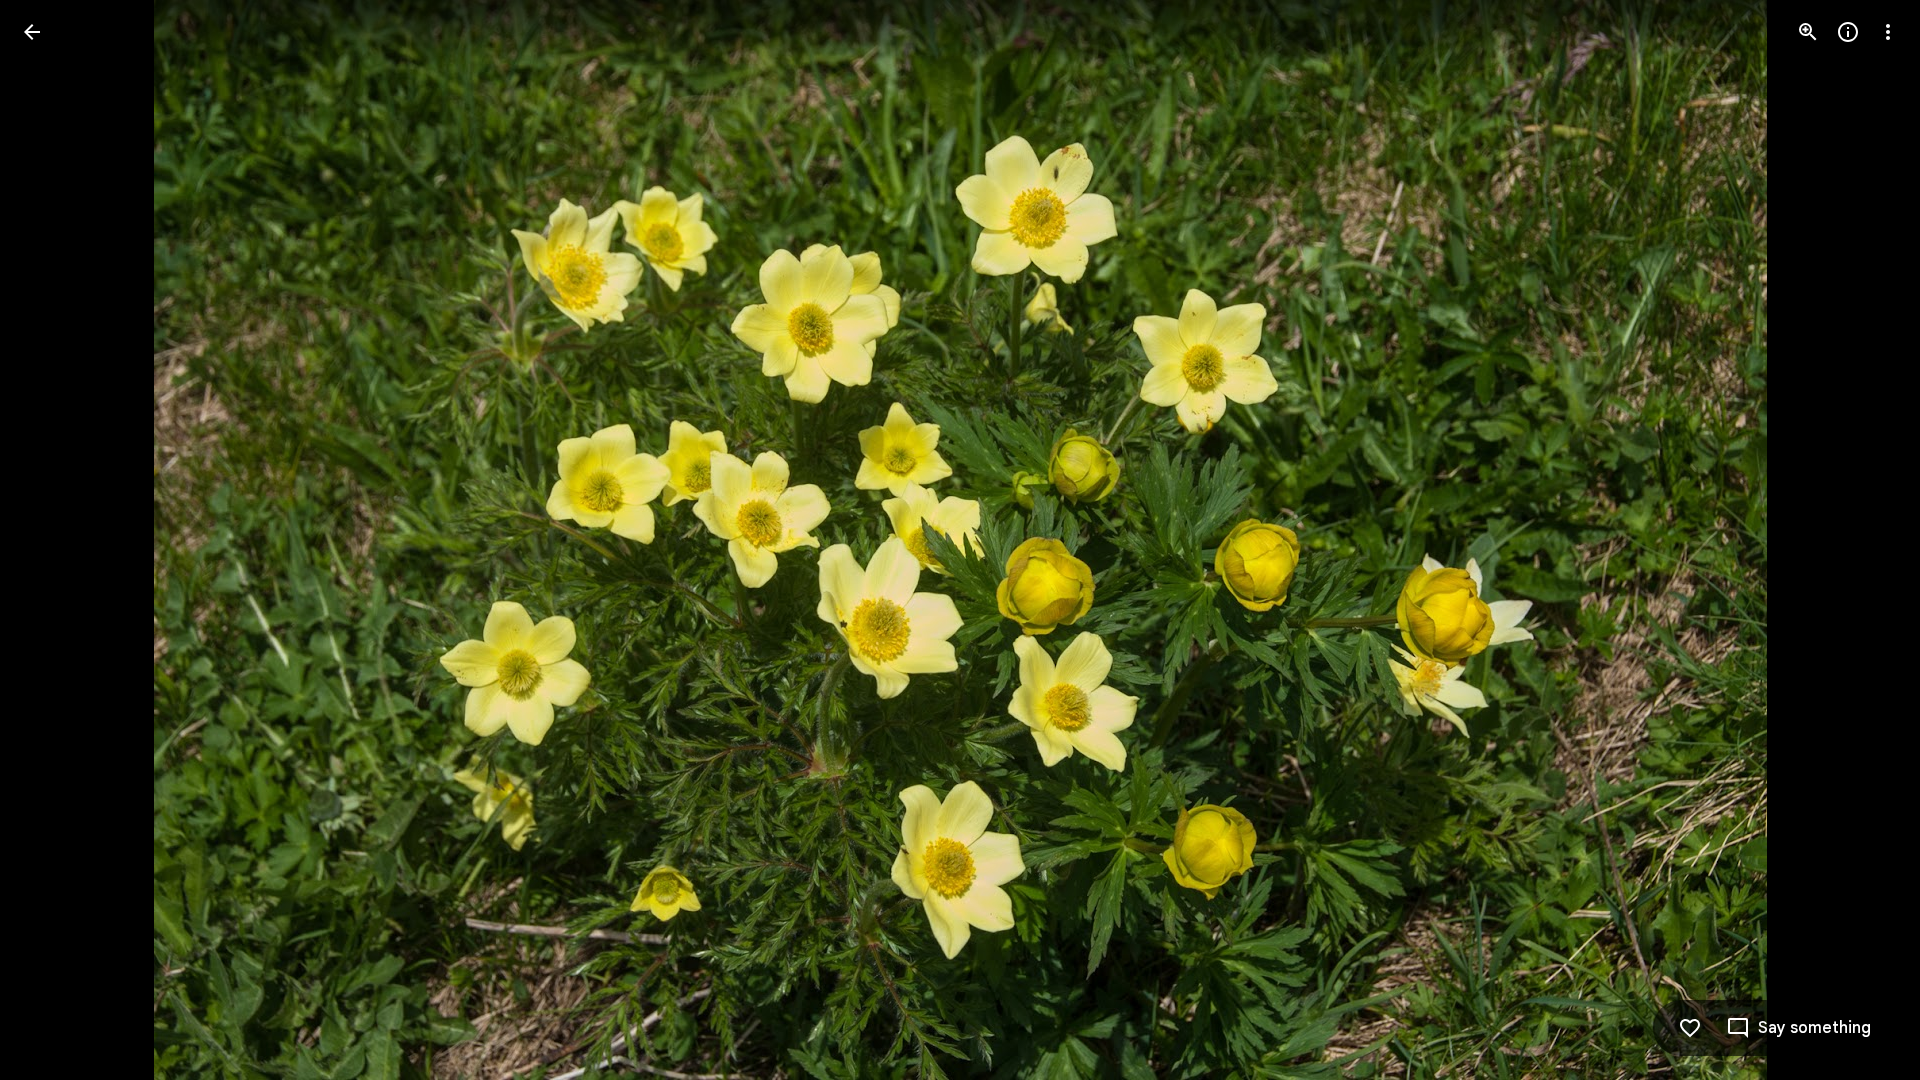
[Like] (1690, 1028)
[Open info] (1848, 32)
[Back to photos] (32, 32)
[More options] (1888, 32)
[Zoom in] (1808, 32)
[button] (56, 540)
